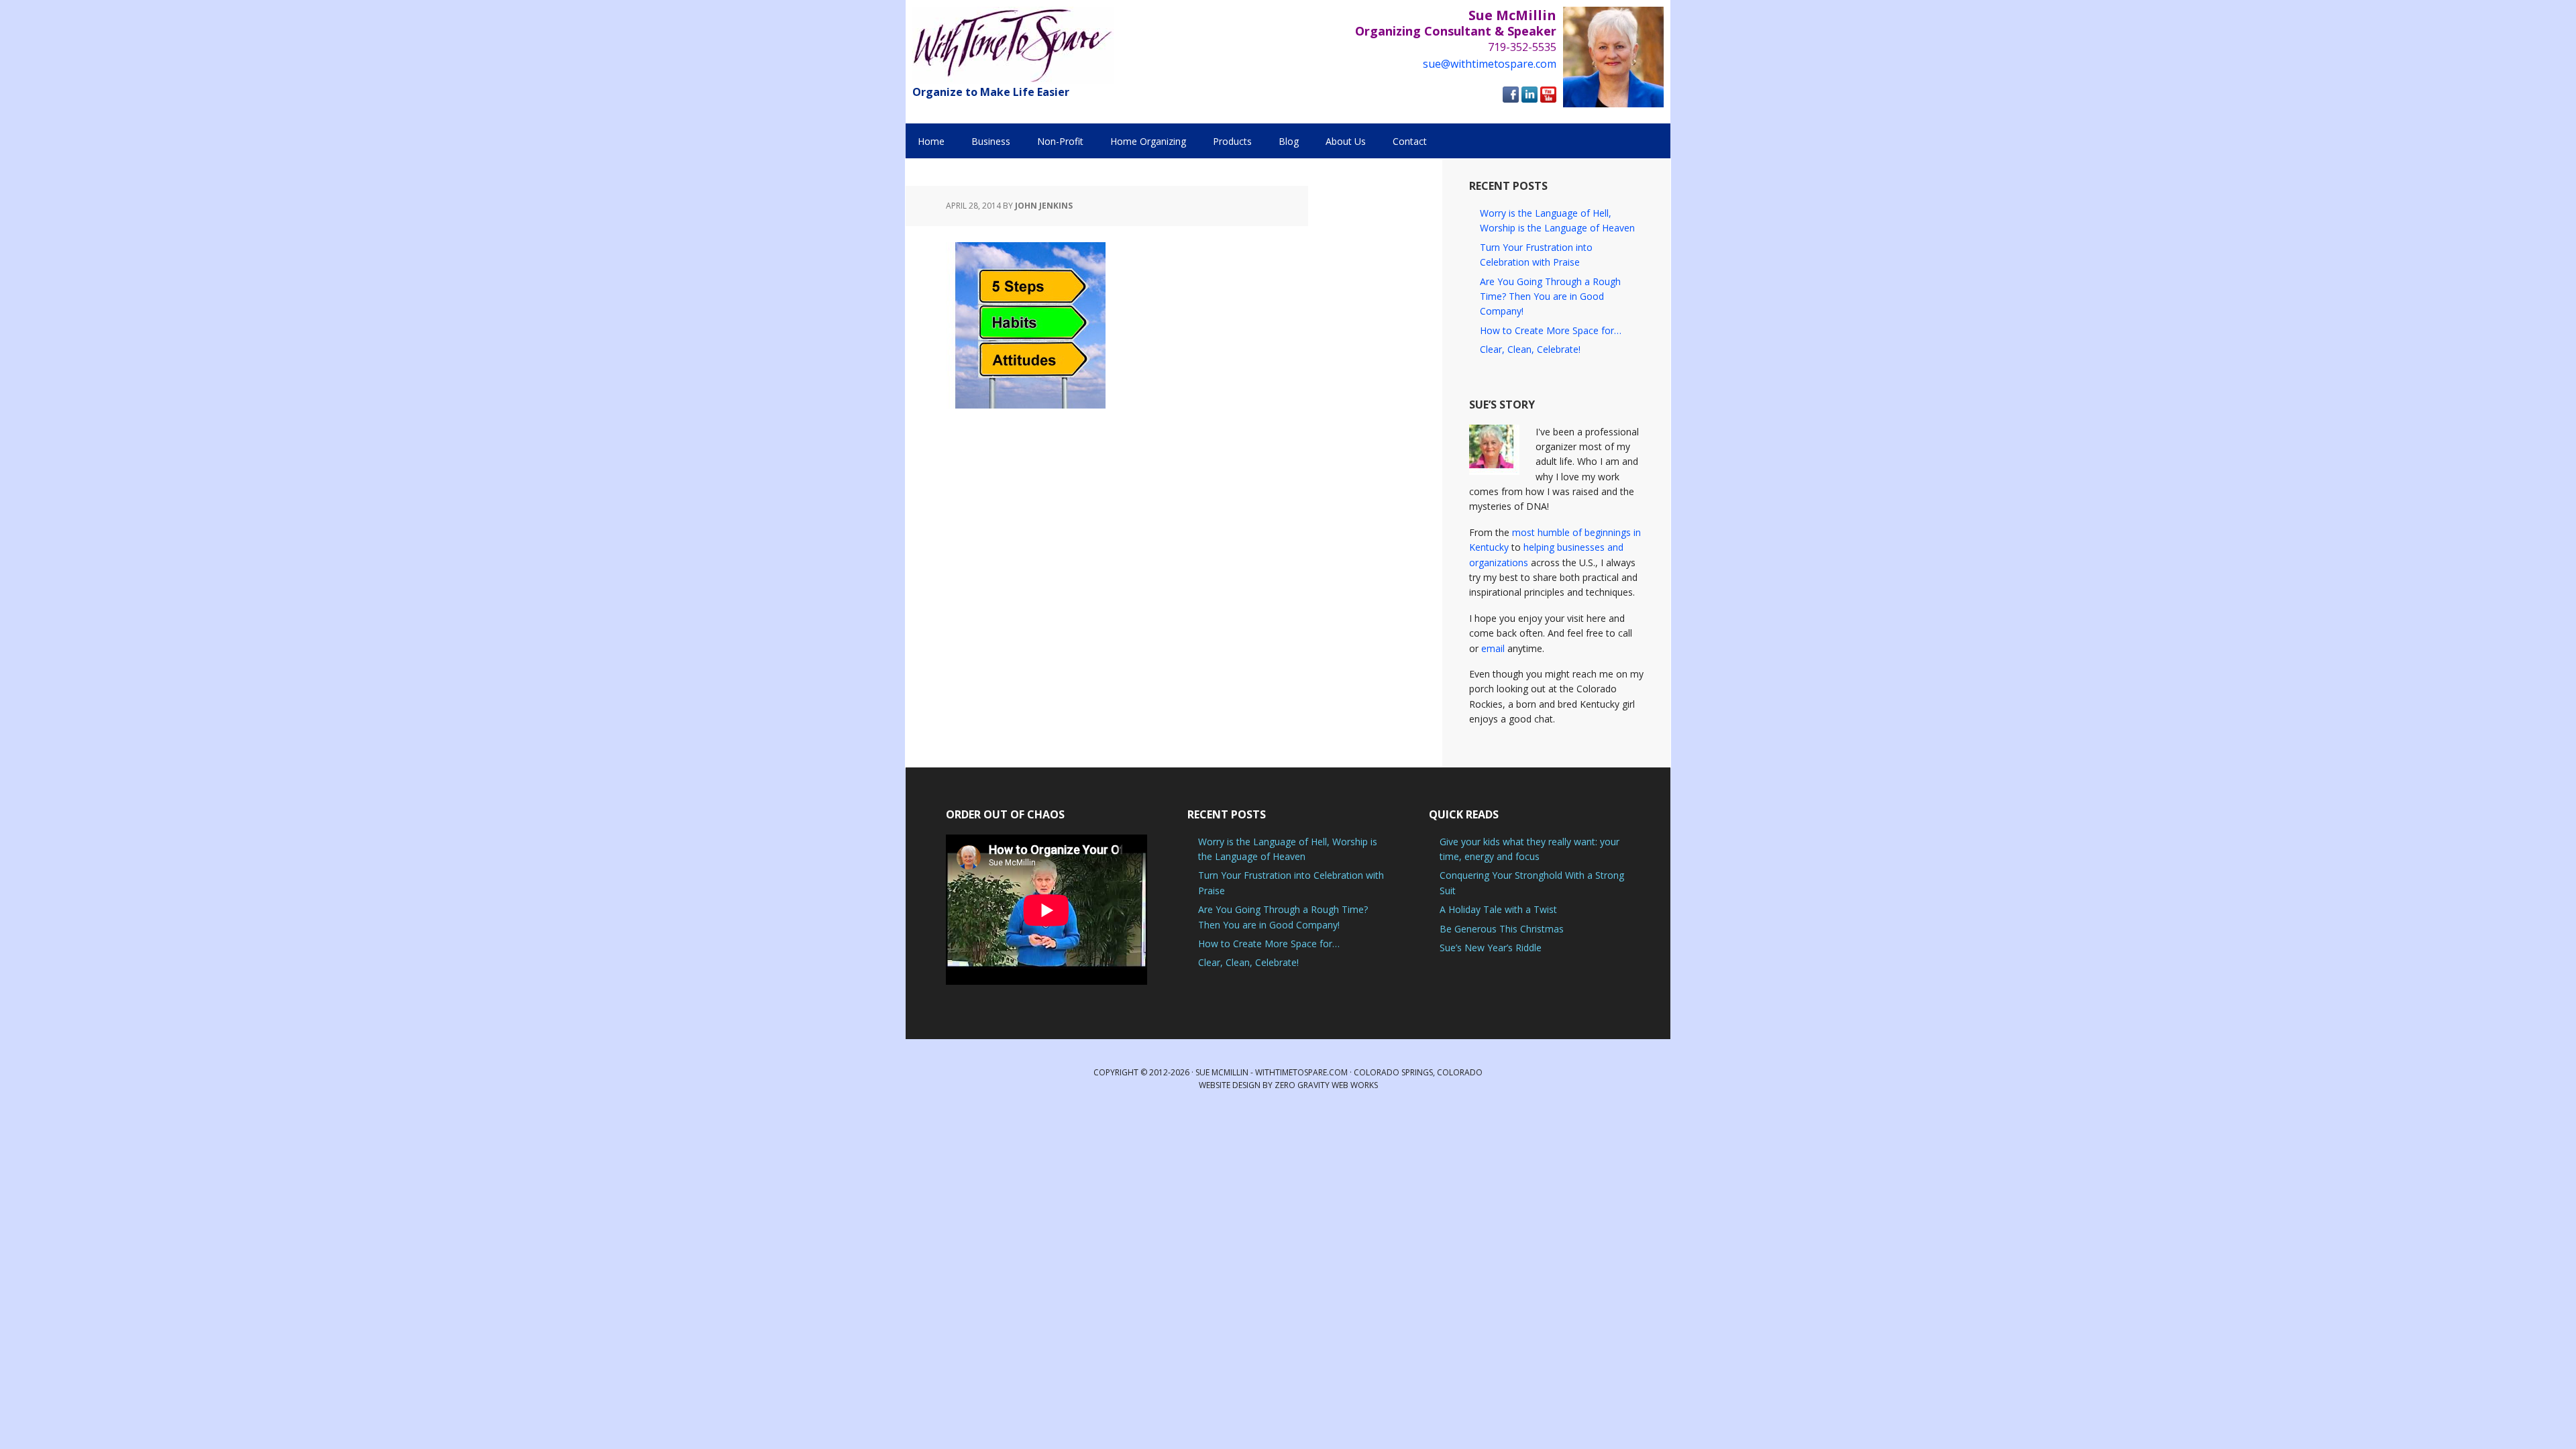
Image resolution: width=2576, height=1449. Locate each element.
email (1493, 648)
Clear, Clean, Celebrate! (1530, 349)
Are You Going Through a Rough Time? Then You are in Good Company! (1550, 297)
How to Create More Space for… (1551, 330)
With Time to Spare (1013, 45)
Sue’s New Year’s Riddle (1491, 948)
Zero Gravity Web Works (1326, 1085)
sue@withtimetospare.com (1490, 64)
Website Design (1230, 1085)
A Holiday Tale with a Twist (1498, 909)
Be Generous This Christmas (1502, 929)
